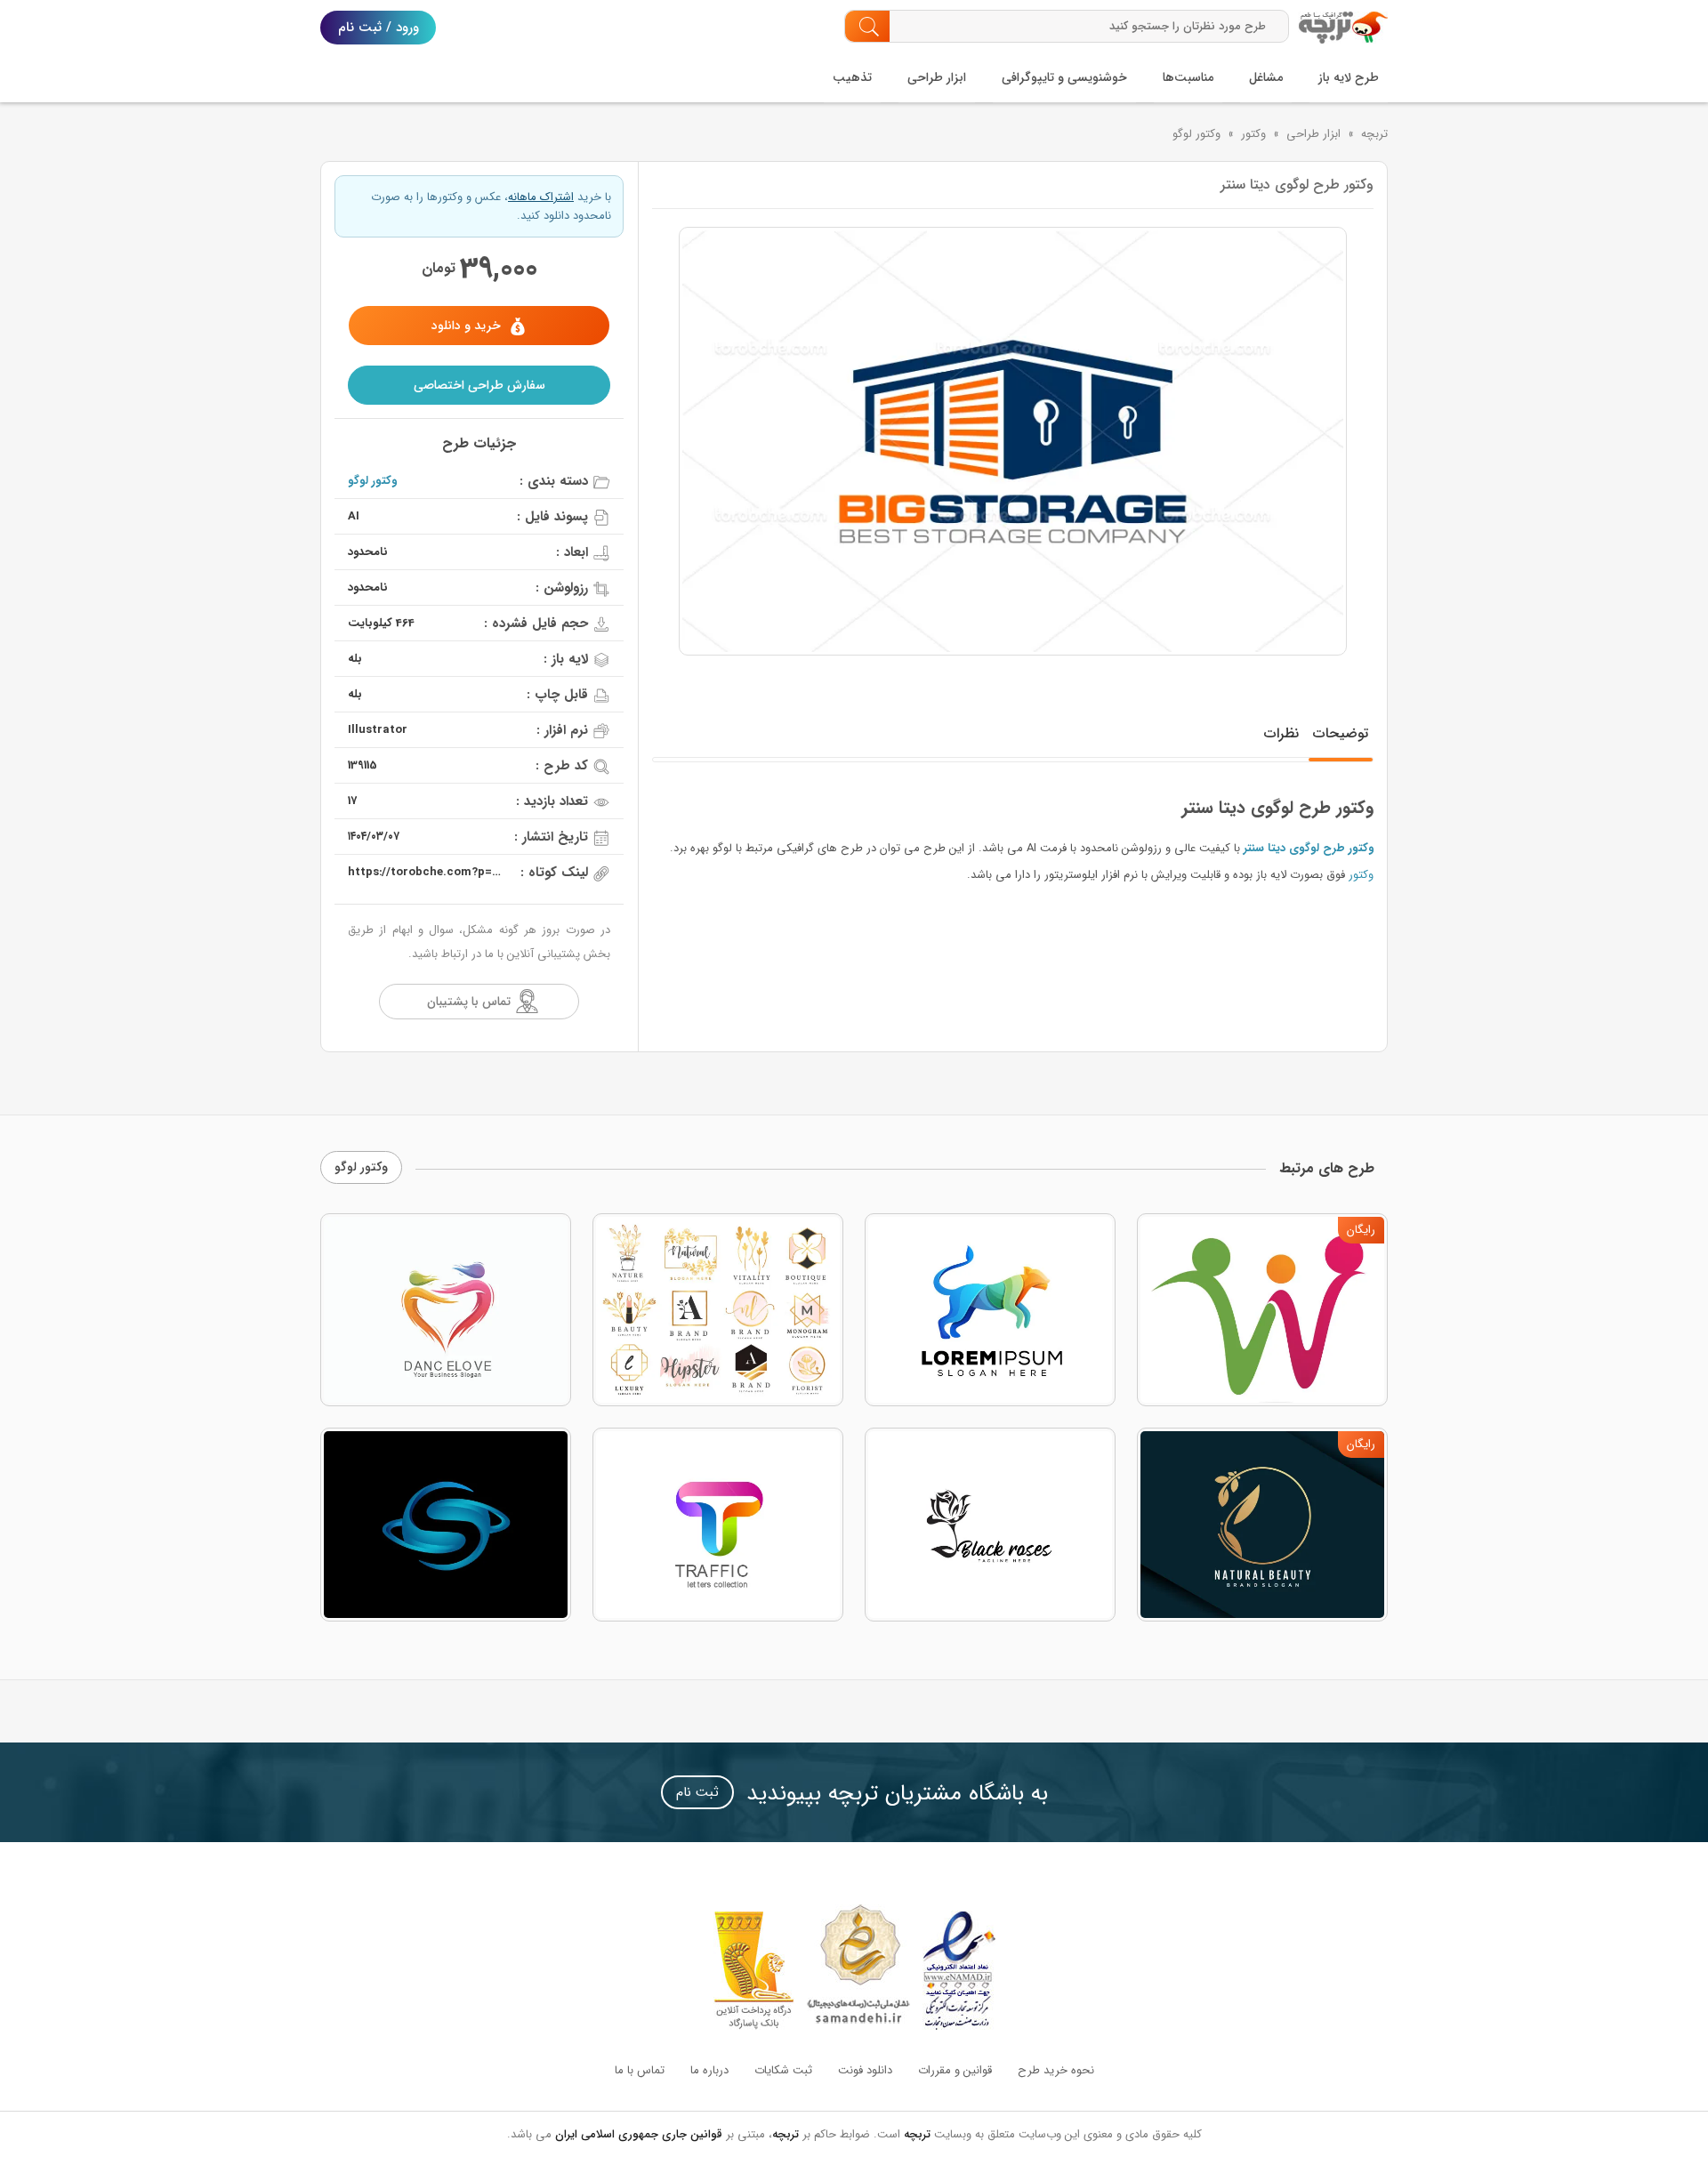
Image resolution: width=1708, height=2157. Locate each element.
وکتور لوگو (1196, 134)
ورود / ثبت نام (379, 28)
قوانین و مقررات (955, 2070)
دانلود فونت (865, 2070)
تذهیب (852, 77)
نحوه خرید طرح (1056, 2070)
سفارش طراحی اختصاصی (479, 385)
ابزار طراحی (937, 77)
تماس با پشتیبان (469, 1002)
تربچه (1374, 134)
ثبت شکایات (783, 2070)
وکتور (1253, 134)
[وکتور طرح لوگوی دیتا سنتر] (1013, 441)
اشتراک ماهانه (541, 197)
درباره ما (709, 2070)
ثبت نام (697, 1792)
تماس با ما (640, 2070)
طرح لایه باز (1349, 77)
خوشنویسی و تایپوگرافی (1064, 77)
